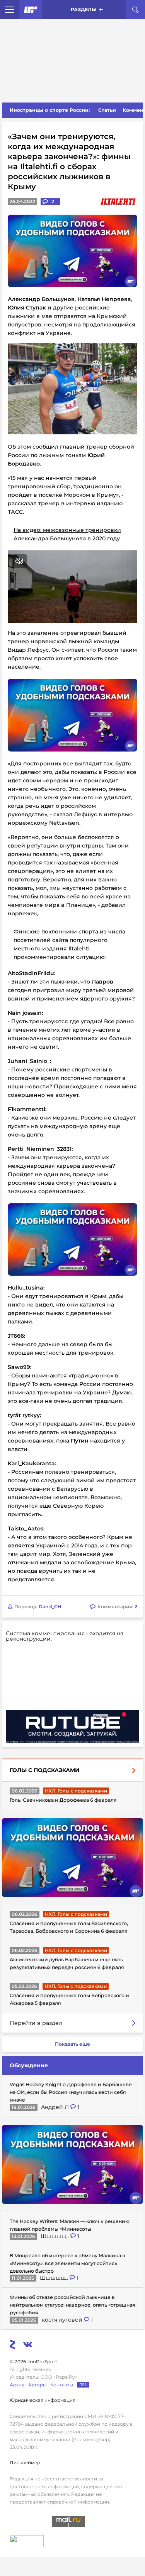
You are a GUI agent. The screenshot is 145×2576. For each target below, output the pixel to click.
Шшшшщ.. (55, 2236)
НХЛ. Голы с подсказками (76, 1791)
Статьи (107, 110)
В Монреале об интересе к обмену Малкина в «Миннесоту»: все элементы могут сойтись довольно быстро (67, 2263)
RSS (83, 2385)
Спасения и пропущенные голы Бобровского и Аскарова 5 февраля (69, 1999)
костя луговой (63, 2320)
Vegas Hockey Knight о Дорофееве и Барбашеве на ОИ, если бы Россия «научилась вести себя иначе (71, 2092)
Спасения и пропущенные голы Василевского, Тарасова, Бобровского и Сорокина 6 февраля (69, 1927)
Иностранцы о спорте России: (50, 110)
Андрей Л (56, 2107)
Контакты (62, 2385)
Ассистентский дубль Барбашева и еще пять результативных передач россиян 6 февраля (67, 1963)
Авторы (37, 2385)
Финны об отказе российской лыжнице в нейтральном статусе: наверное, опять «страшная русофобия (72, 2305)
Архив (17, 2385)
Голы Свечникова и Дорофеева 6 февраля (63, 1800)
